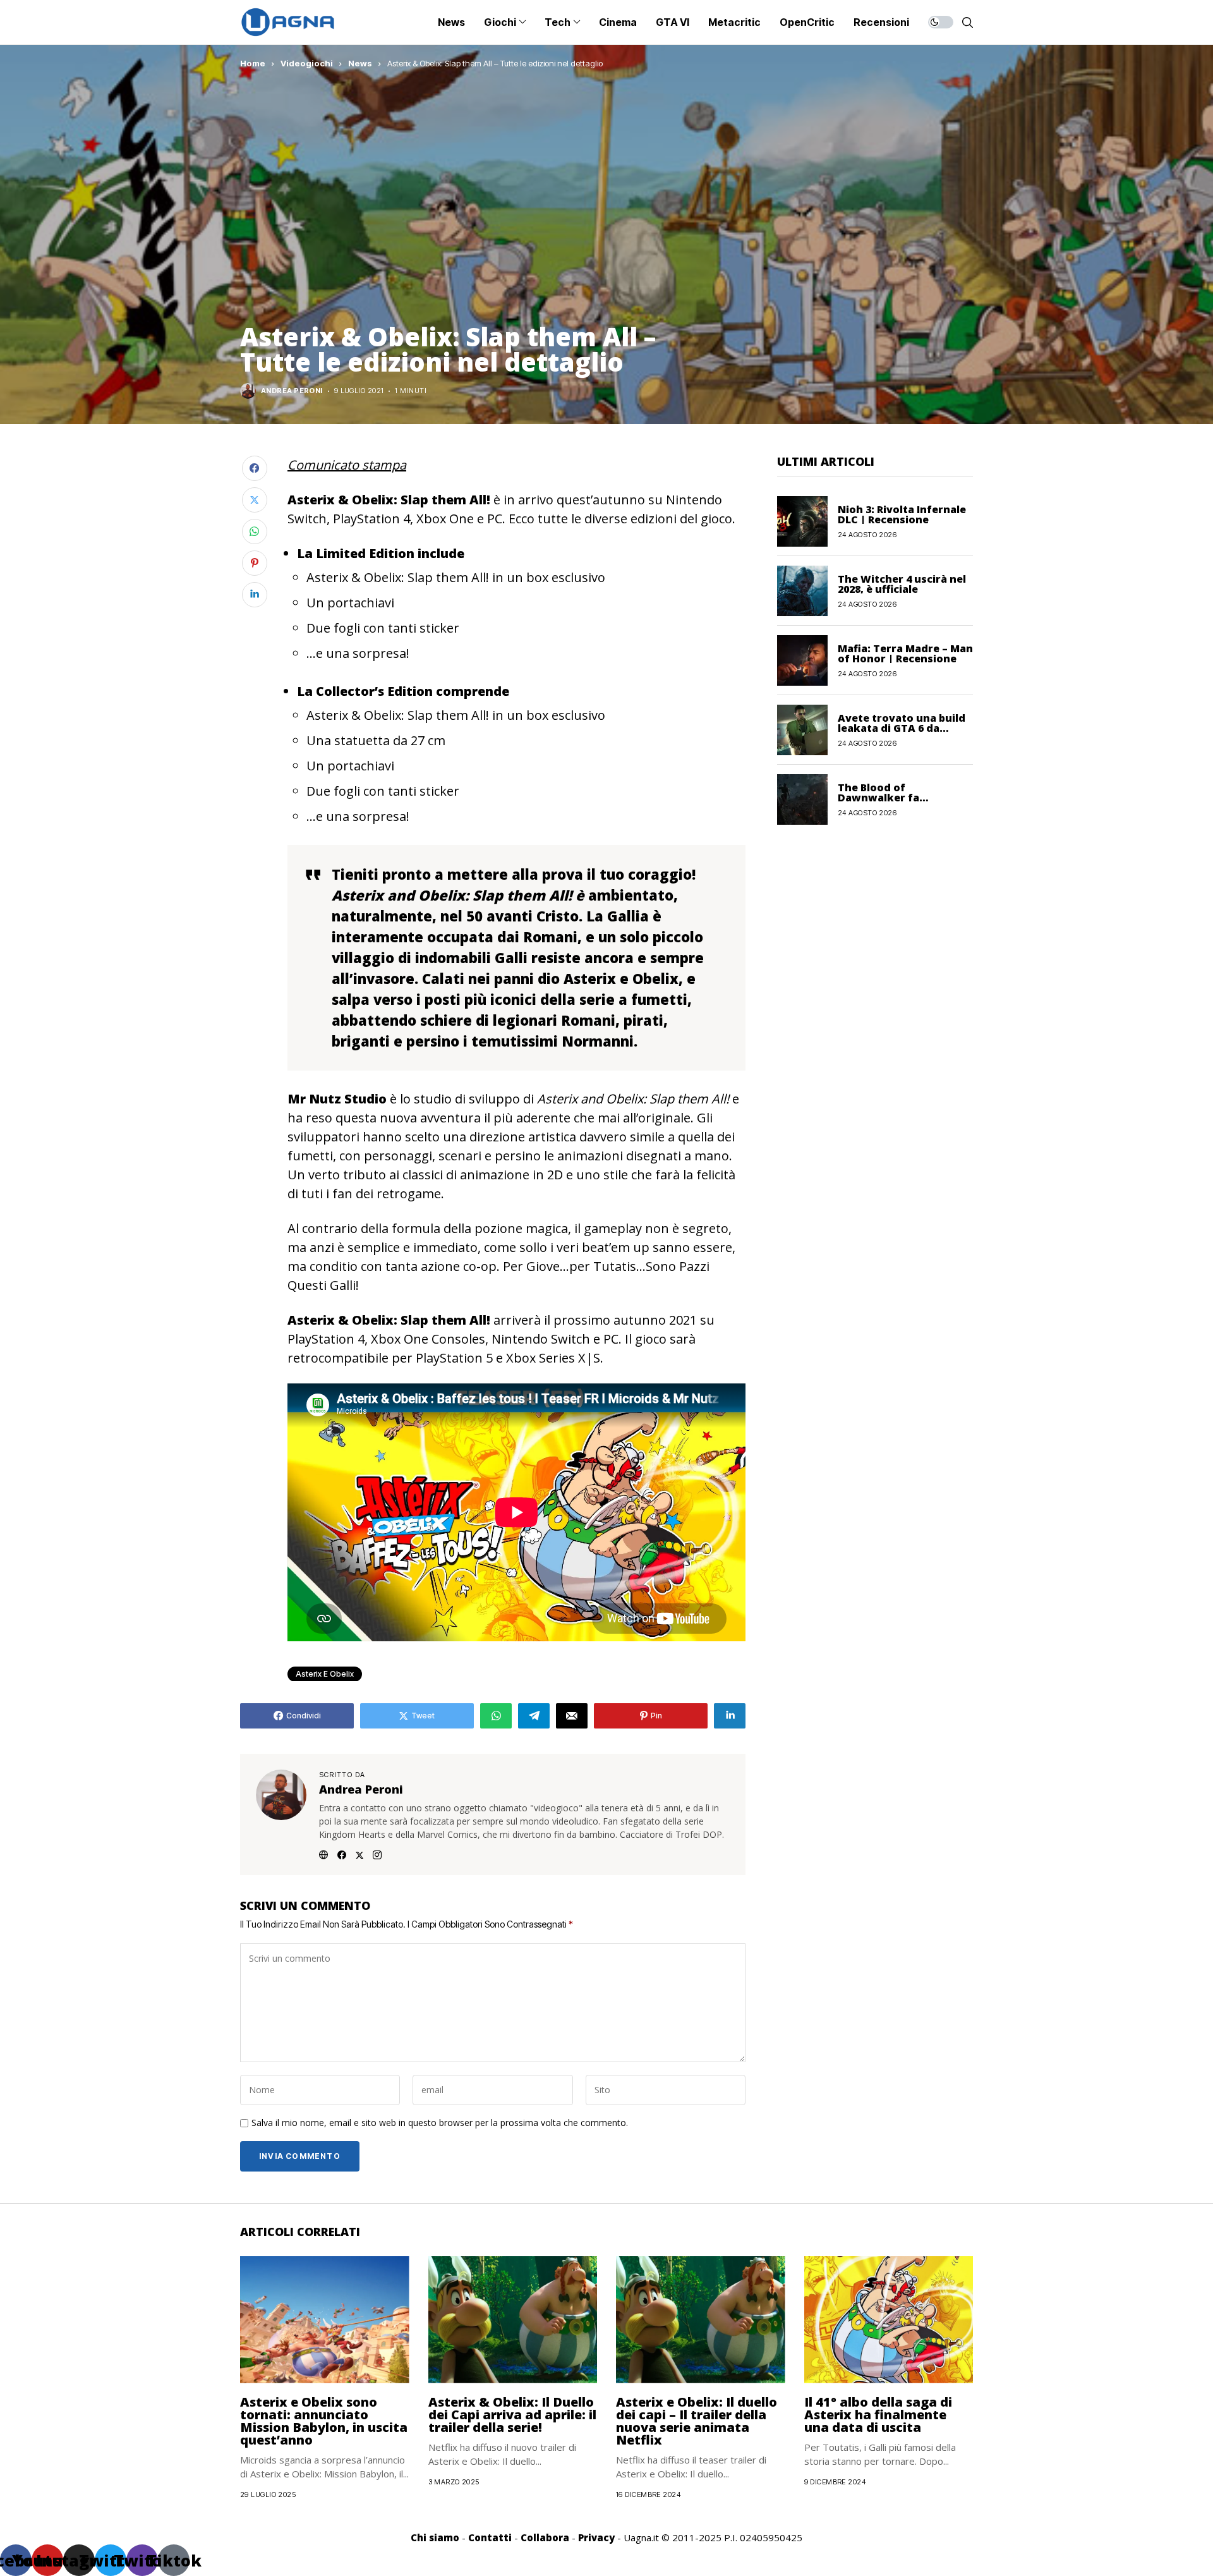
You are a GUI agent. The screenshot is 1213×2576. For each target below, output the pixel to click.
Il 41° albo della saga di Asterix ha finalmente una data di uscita (878, 2415)
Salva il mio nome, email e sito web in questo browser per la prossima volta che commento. (440, 2123)
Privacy (596, 2537)
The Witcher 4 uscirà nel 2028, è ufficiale (902, 583)
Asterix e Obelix (325, 1674)
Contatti (490, 2537)
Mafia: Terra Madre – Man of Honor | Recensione (905, 653)
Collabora (545, 2537)
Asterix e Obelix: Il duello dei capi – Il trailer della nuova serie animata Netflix (697, 2421)
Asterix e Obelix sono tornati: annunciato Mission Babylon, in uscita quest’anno (324, 2421)
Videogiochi (307, 63)
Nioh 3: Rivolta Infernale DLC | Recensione (902, 514)
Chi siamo (435, 2537)
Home (253, 63)
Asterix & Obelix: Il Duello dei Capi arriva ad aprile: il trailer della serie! (512, 2415)
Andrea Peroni (292, 391)
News (360, 63)
